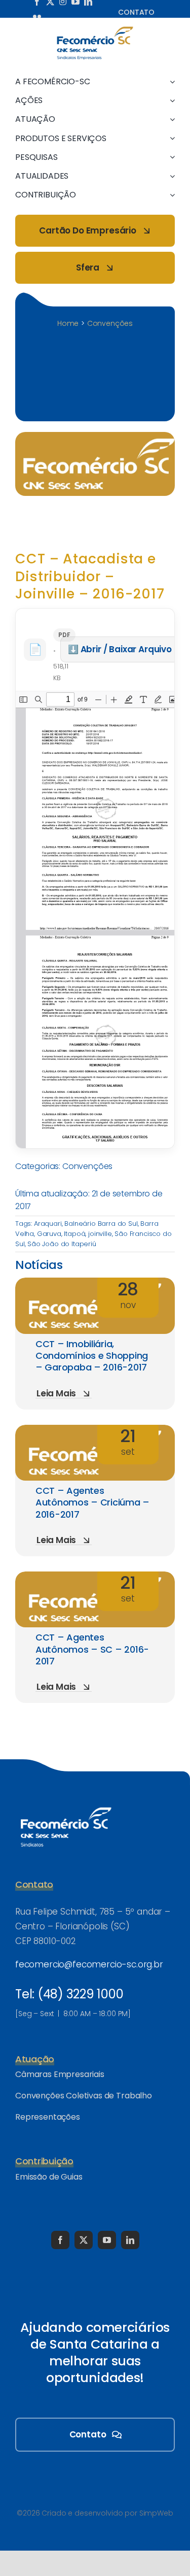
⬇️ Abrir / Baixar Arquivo (120, 649)
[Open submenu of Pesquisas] (170, 157)
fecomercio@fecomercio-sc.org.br (89, 1964)
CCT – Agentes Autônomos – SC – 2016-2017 (92, 1649)
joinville (100, 1234)
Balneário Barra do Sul (101, 1224)
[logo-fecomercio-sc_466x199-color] (95, 30)
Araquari (48, 1224)
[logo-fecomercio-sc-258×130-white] (66, 1805)
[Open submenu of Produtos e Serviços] (170, 138)
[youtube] (107, 2240)
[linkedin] (130, 2240)
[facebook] (60, 2240)
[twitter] (84, 2240)
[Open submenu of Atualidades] (170, 176)
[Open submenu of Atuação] (170, 119)
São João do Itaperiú (62, 1244)
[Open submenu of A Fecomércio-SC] (170, 81)
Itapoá (74, 1234)
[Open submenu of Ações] (170, 100)
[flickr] (37, 16)
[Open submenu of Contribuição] (170, 195)
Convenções (87, 1166)
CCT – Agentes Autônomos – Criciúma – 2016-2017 (92, 1502)
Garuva (49, 1234)
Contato (136, 12)
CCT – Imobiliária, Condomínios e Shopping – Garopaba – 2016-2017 (92, 1356)
